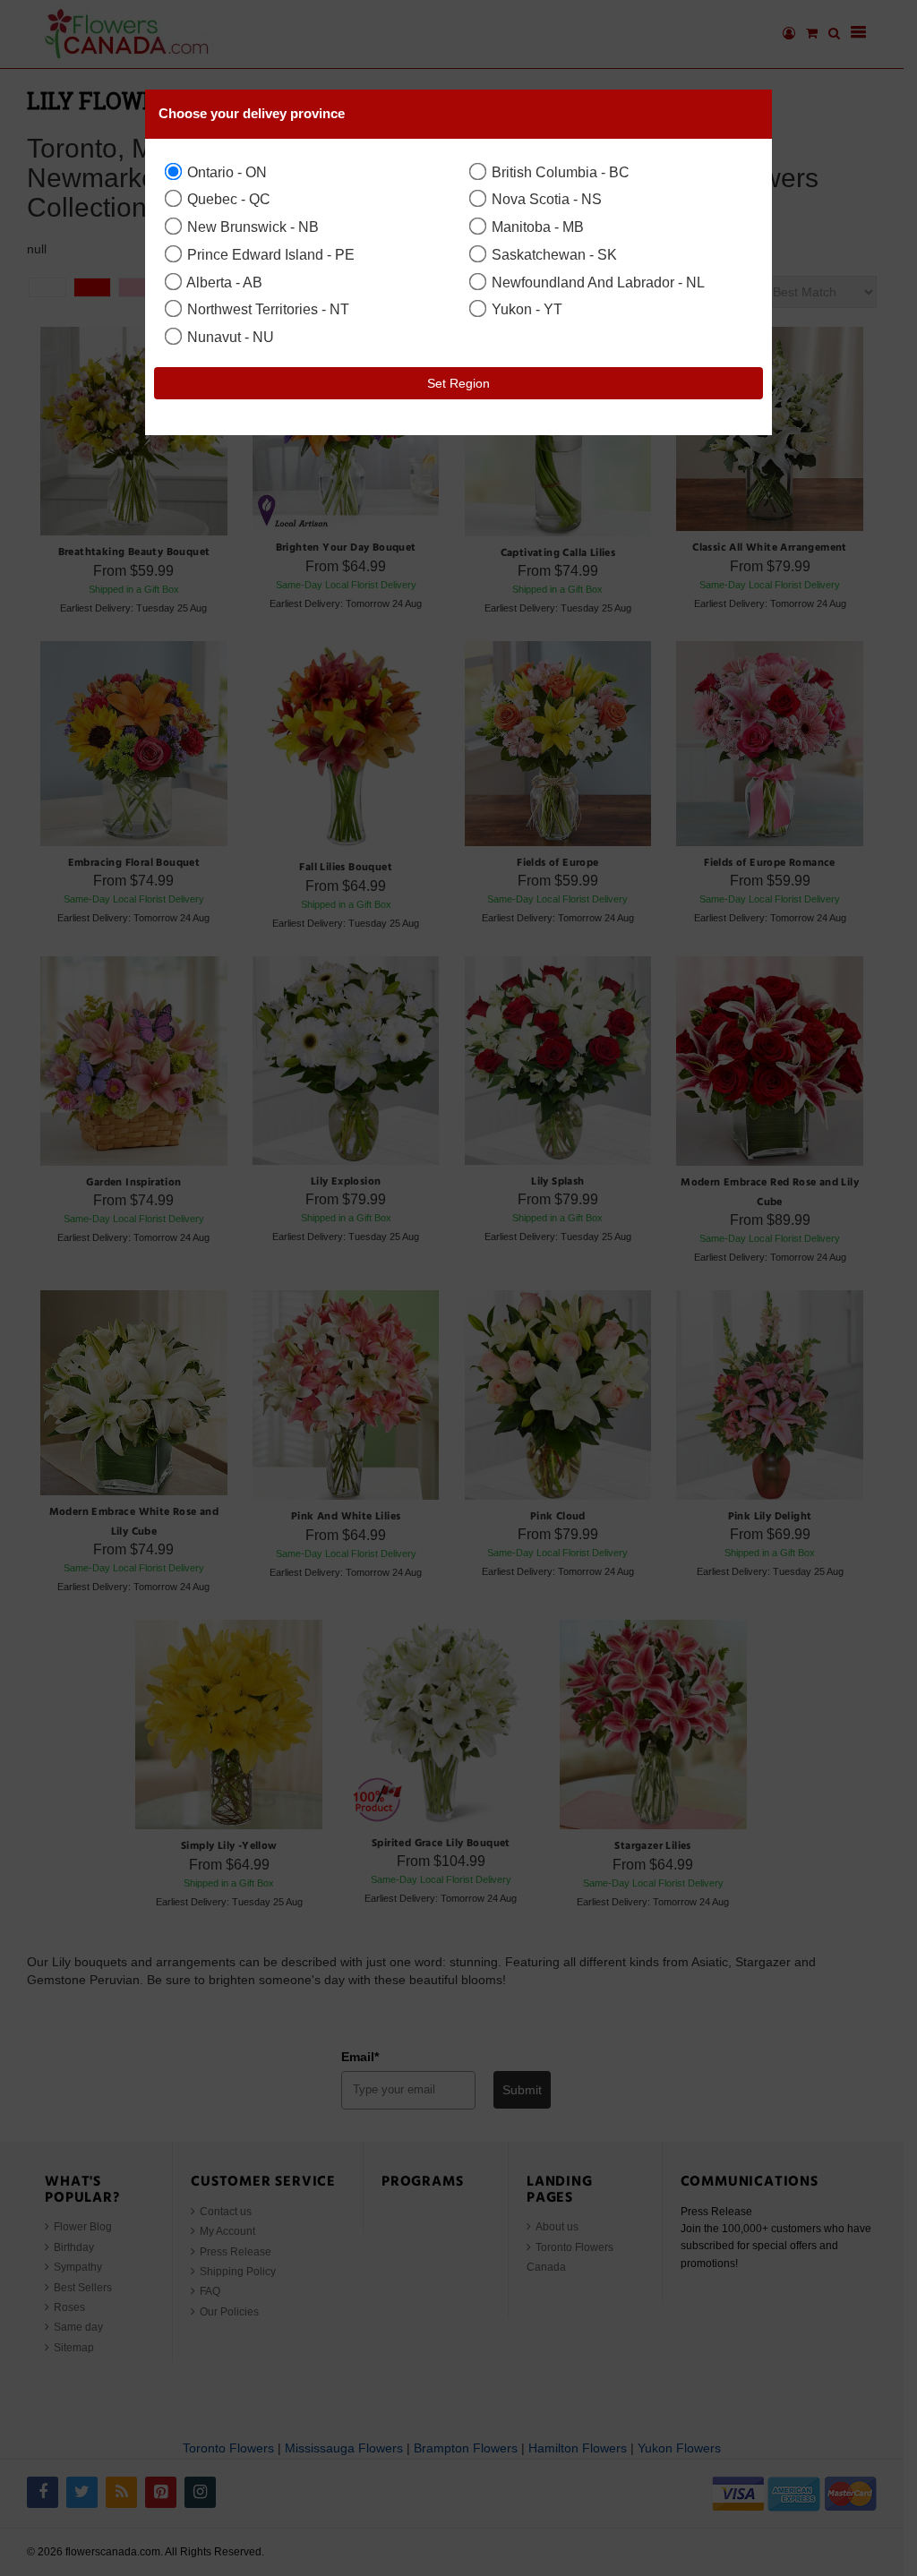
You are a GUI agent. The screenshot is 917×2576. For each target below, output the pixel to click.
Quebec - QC (227, 199)
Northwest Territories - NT (266, 309)
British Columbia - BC (559, 172)
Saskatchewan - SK (553, 254)
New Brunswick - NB (251, 227)
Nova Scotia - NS (545, 199)
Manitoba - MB (536, 227)
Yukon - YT (525, 309)
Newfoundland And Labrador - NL (596, 282)
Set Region (458, 383)
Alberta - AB (223, 282)
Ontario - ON (225, 172)
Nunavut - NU (229, 337)
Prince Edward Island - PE (269, 254)
